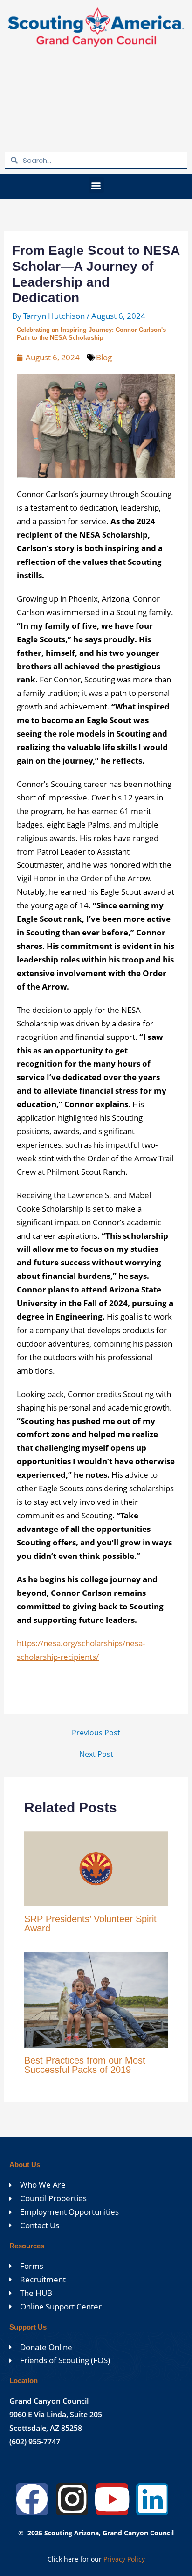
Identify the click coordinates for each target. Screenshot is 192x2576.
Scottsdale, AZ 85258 (46, 2428)
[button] (96, 185)
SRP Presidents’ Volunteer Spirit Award (90, 1923)
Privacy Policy (124, 2559)
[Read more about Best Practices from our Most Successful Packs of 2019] (96, 1999)
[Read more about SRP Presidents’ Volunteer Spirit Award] (96, 1868)
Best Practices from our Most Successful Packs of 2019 (85, 2065)
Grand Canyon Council (49, 2401)
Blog (104, 357)
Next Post (96, 1754)
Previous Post (96, 1733)
